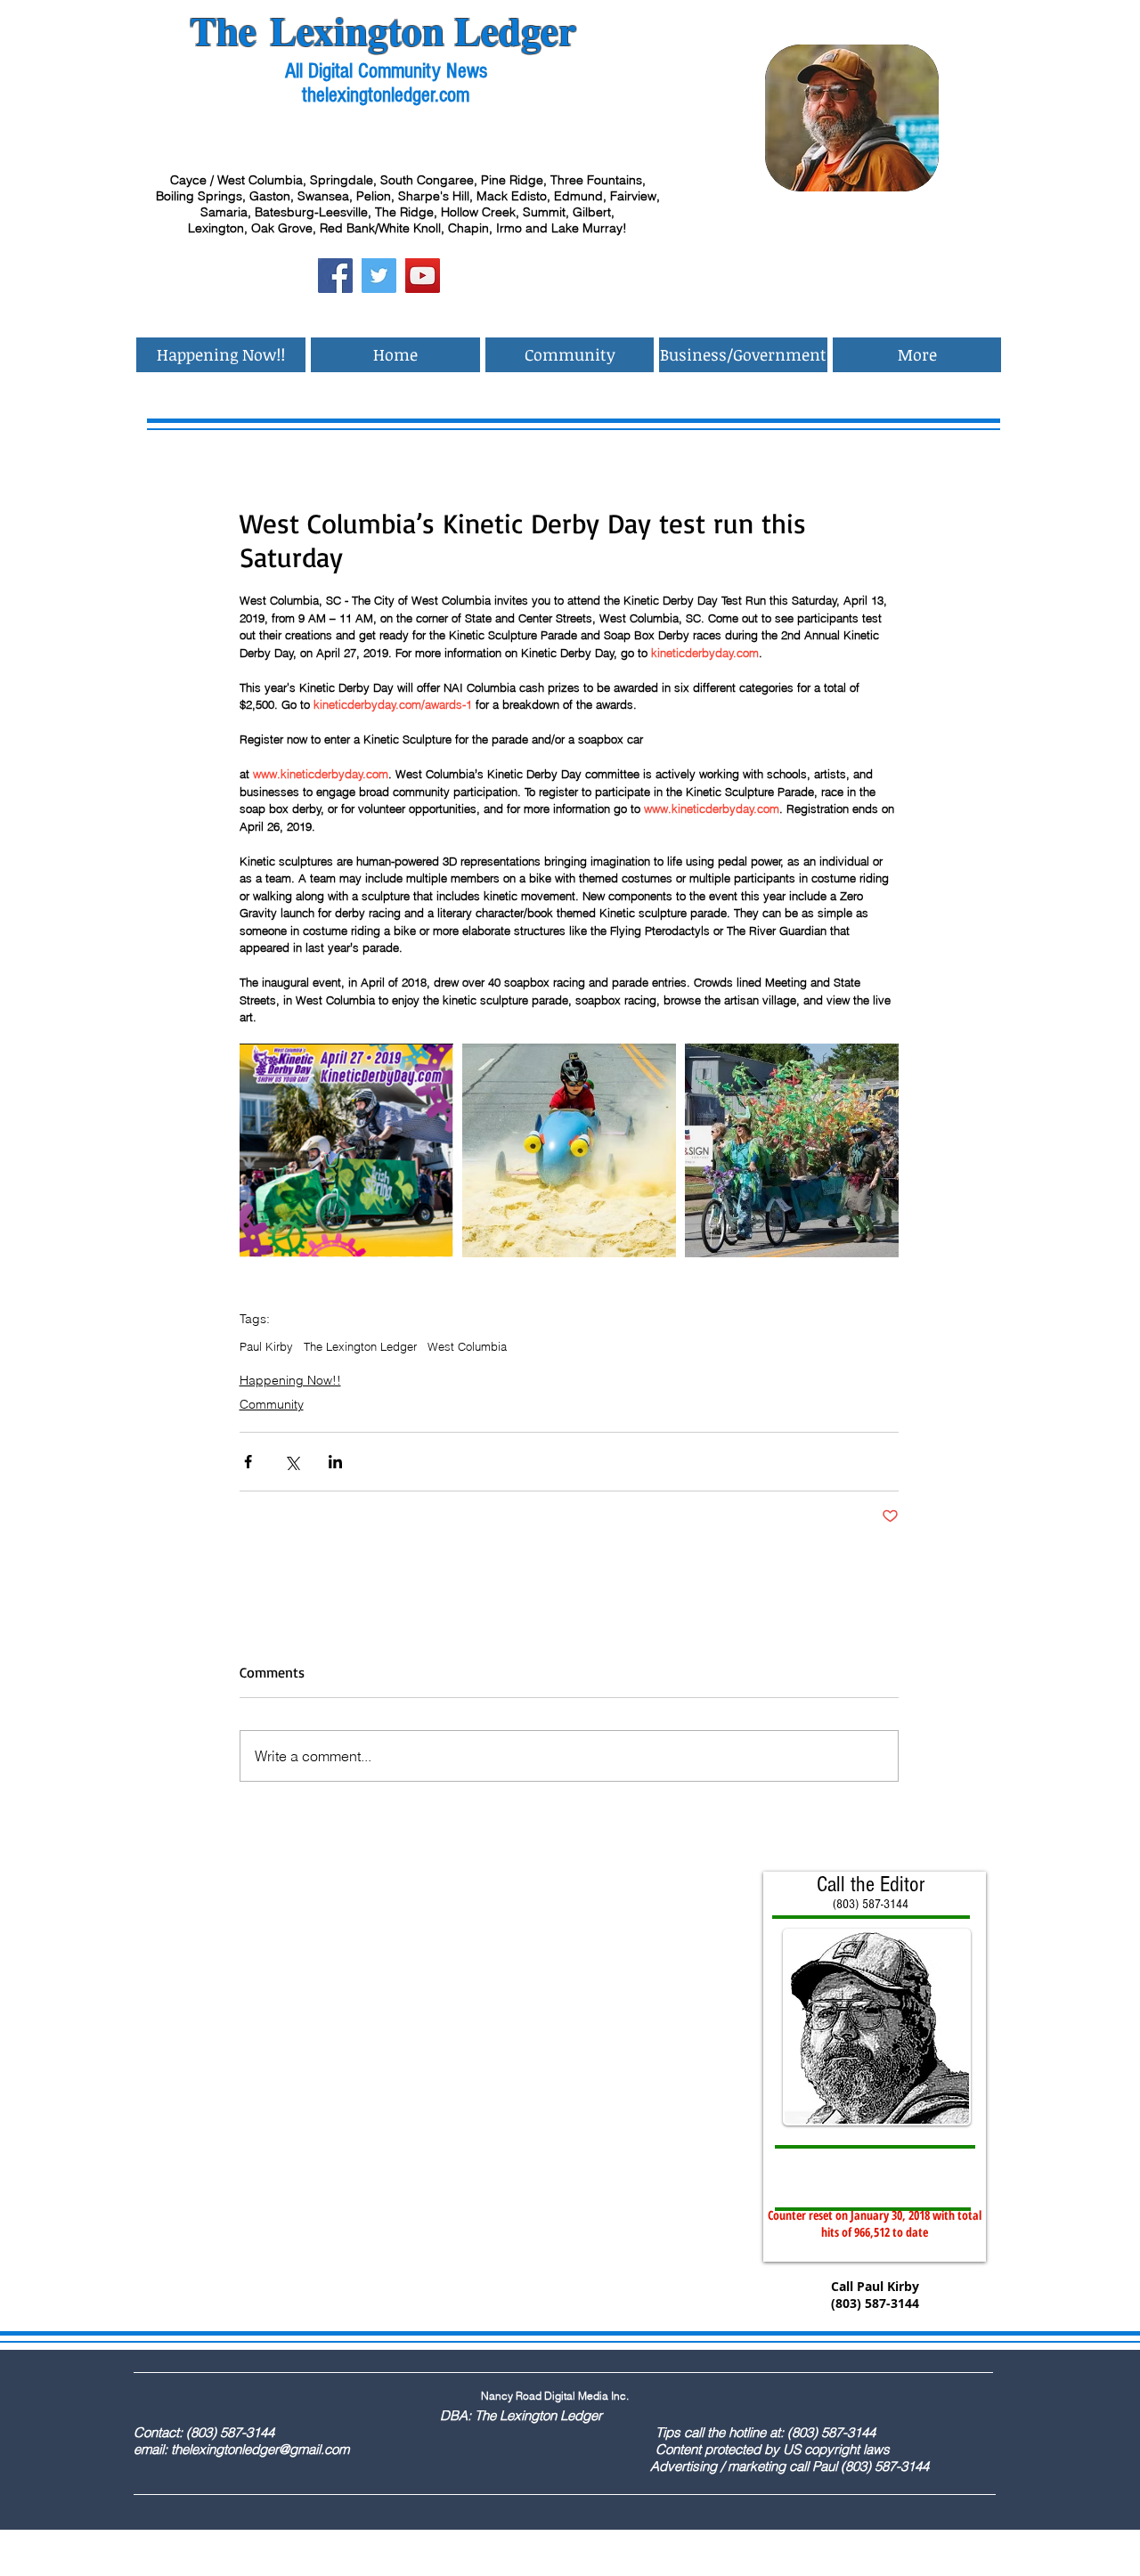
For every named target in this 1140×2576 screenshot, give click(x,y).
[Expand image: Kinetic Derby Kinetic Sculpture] (792, 1150)
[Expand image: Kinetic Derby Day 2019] (346, 1150)
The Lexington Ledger (360, 1346)
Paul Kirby (266, 1346)
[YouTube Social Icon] (423, 276)
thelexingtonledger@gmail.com (260, 2449)
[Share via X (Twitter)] (292, 1462)
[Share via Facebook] (248, 1462)
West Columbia (467, 1346)
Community (272, 1404)
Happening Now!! (290, 1380)
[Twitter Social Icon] (379, 276)
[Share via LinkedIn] (335, 1462)
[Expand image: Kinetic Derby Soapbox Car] (569, 1150)
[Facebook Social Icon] (335, 276)
